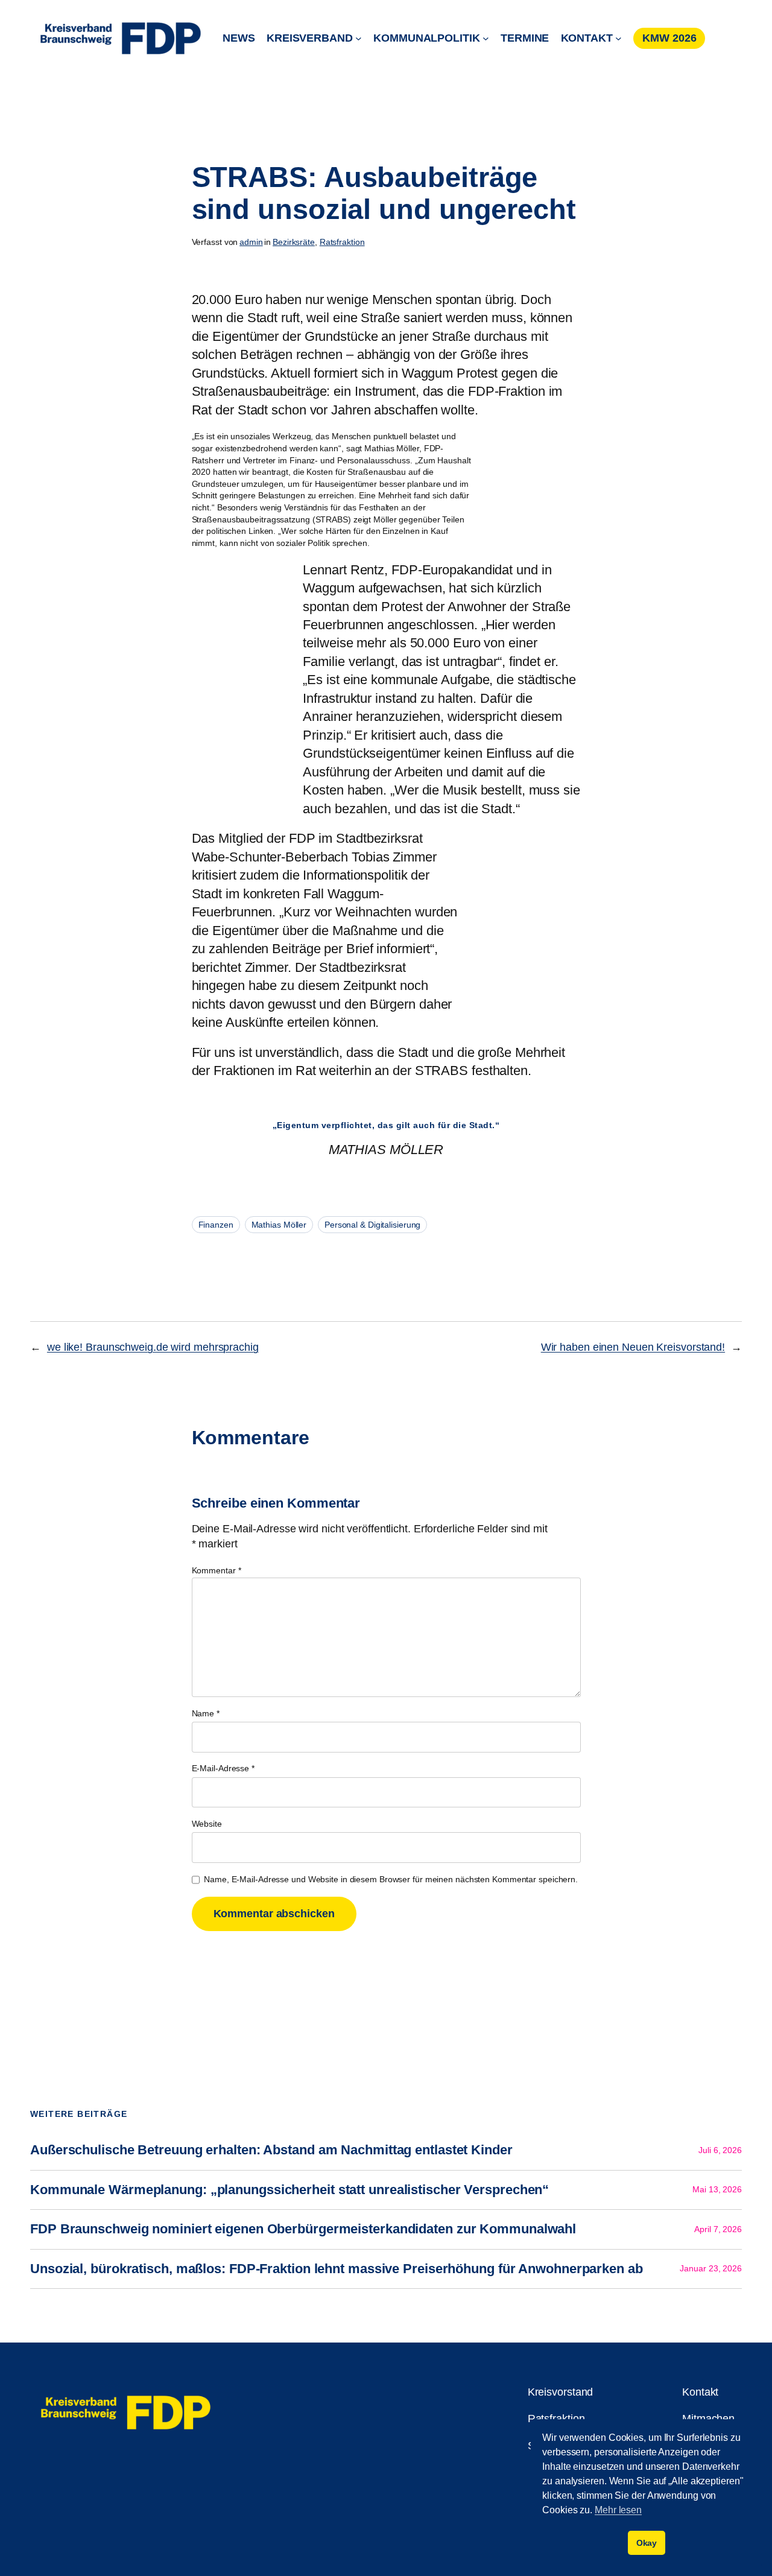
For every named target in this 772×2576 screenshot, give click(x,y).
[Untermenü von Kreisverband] (359, 38)
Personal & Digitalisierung (372, 1225)
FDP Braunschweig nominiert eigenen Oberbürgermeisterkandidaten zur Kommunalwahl (303, 2229)
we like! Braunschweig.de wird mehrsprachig (153, 1347)
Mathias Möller (279, 1225)
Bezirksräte (294, 242)
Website (207, 1824)
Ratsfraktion (342, 242)
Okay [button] (647, 2543)
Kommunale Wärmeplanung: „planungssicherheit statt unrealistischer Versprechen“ (289, 2190)
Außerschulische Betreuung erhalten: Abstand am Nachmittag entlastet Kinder (271, 2150)
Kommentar (217, 1570)
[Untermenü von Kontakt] (619, 38)
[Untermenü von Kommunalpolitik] (486, 38)
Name (206, 1713)
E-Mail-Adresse (223, 1768)
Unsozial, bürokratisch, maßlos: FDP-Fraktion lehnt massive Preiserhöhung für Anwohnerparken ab (337, 2269)
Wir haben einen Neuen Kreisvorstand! (633, 1347)
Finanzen (216, 1225)
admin (251, 242)
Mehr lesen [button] (618, 2510)
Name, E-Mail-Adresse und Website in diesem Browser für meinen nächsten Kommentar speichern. (391, 1879)
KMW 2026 (669, 38)
